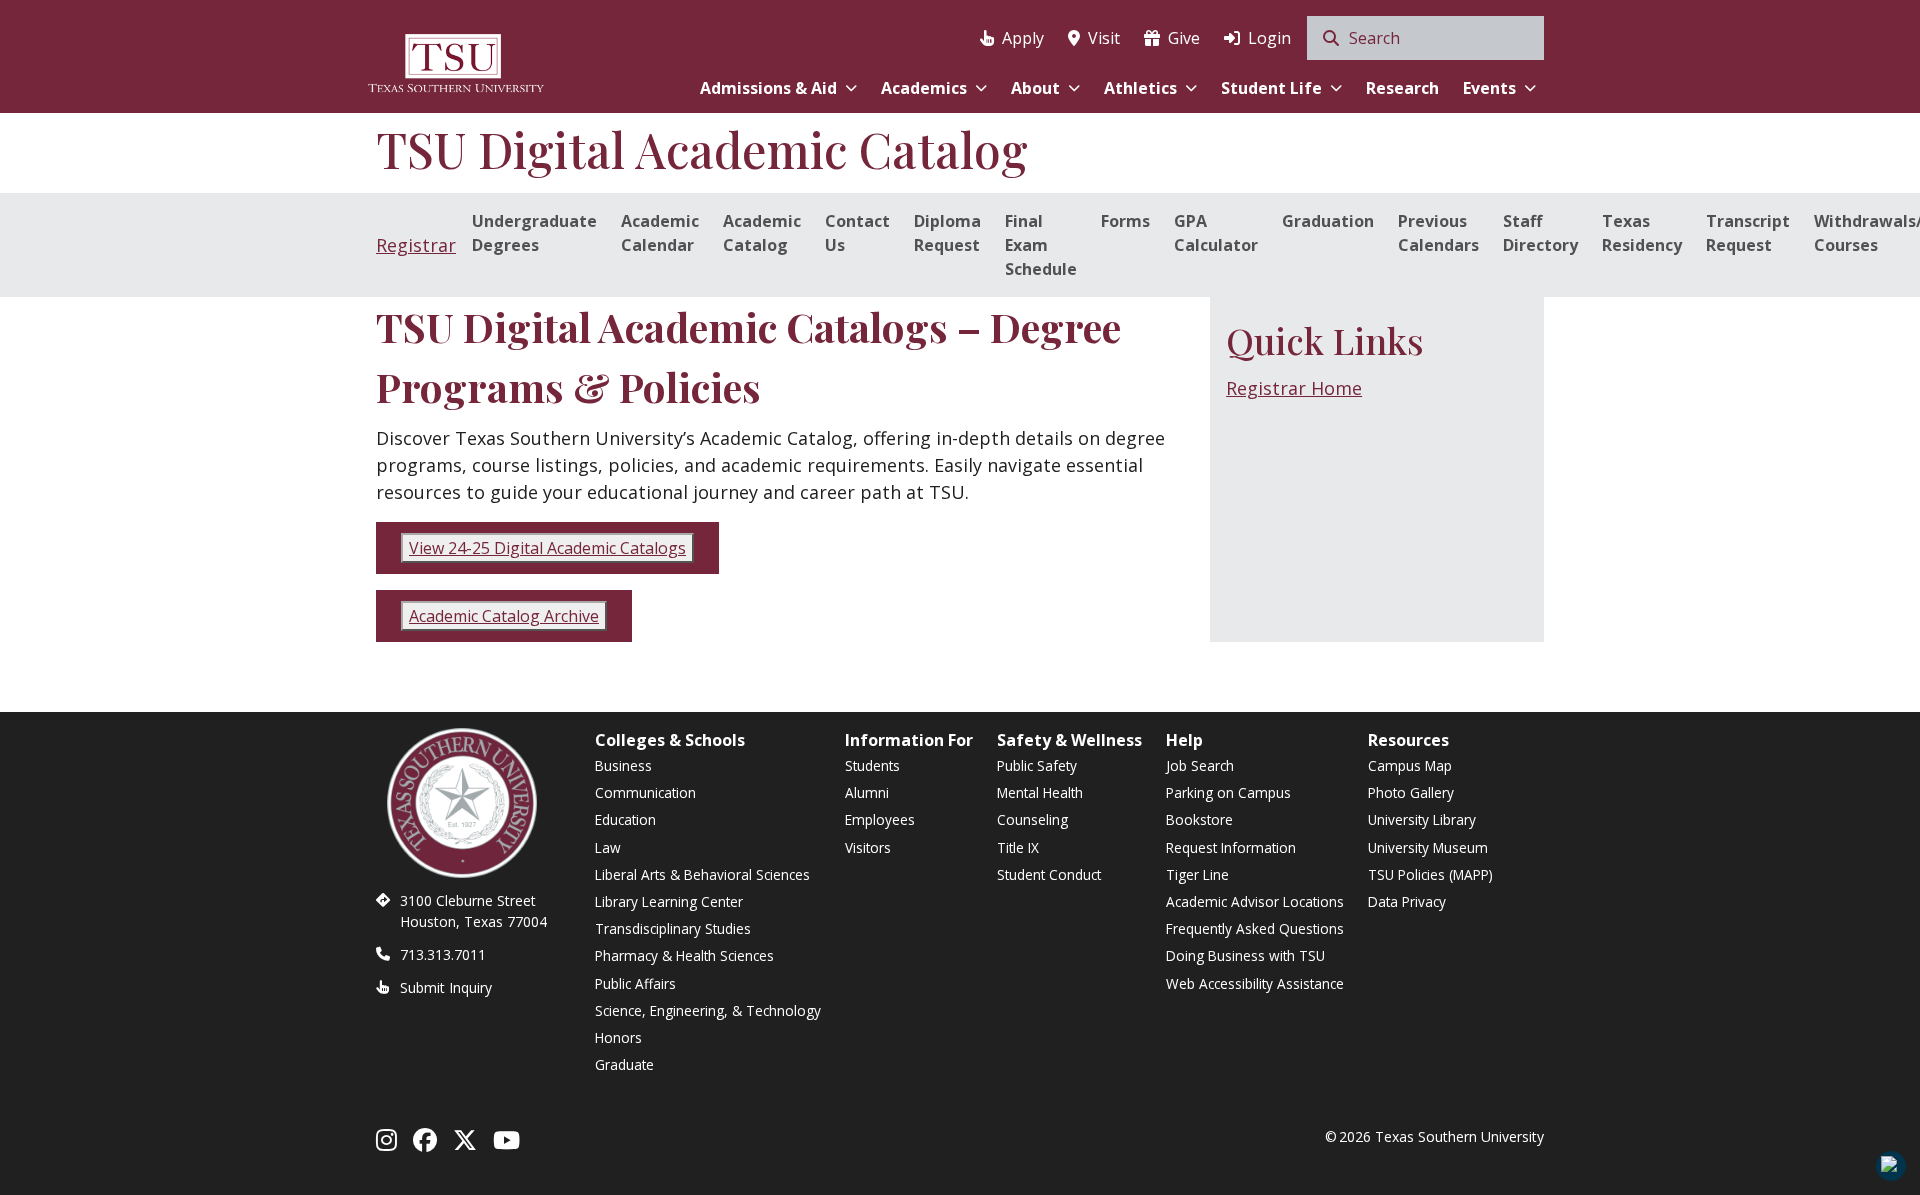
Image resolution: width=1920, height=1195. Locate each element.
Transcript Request (1748, 233)
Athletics (1140, 88)
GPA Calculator (1216, 233)
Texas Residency (1642, 233)
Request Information (1231, 847)
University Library (1422, 819)
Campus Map (1410, 765)
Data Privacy (1407, 901)
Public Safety (1037, 765)
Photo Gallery (1411, 792)
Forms (1125, 221)
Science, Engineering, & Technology (708, 1010)
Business (623, 765)
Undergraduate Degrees (534, 233)
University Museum (1428, 847)
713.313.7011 (443, 954)
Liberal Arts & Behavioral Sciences (702, 874)
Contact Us (857, 233)
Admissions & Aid (768, 88)
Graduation (1328, 221)
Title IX (1018, 847)
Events (1489, 88)
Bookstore (1199, 819)
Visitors (868, 847)
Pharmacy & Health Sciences (684, 955)
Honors (618, 1037)
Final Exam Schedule (1041, 245)
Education (625, 819)
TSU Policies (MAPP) (1430, 874)
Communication (645, 792)
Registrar (416, 245)
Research (1402, 88)
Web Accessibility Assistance (1255, 983)
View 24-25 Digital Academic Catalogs (547, 548)
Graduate (624, 1064)
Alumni (867, 792)
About (1035, 88)
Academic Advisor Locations (1255, 901)
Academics (924, 88)
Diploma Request (947, 233)
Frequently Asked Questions (1255, 928)
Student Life (1271, 88)
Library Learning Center (669, 901)
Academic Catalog (762, 233)
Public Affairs (635, 983)
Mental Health (1040, 792)
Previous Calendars (1438, 233)
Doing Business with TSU (1245, 955)
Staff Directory (1540, 233)
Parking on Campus (1228, 792)
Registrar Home (1294, 388)
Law (608, 847)
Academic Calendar (660, 233)
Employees (880, 819)
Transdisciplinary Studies (673, 928)
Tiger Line (1197, 874)
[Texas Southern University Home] (456, 60)
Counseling (1032, 819)
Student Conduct (1049, 874)
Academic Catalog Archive (504, 616)
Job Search (1200, 765)
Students (872, 765)
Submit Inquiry (446, 987)
